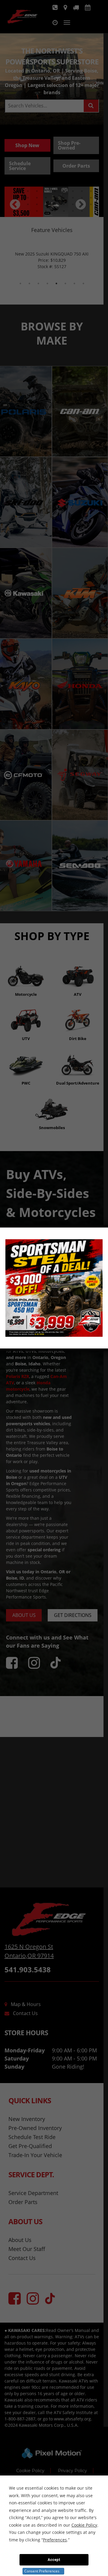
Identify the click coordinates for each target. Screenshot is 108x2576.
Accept (54, 2560)
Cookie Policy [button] (84, 2525)
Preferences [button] (55, 2540)
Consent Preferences (42, 2571)
